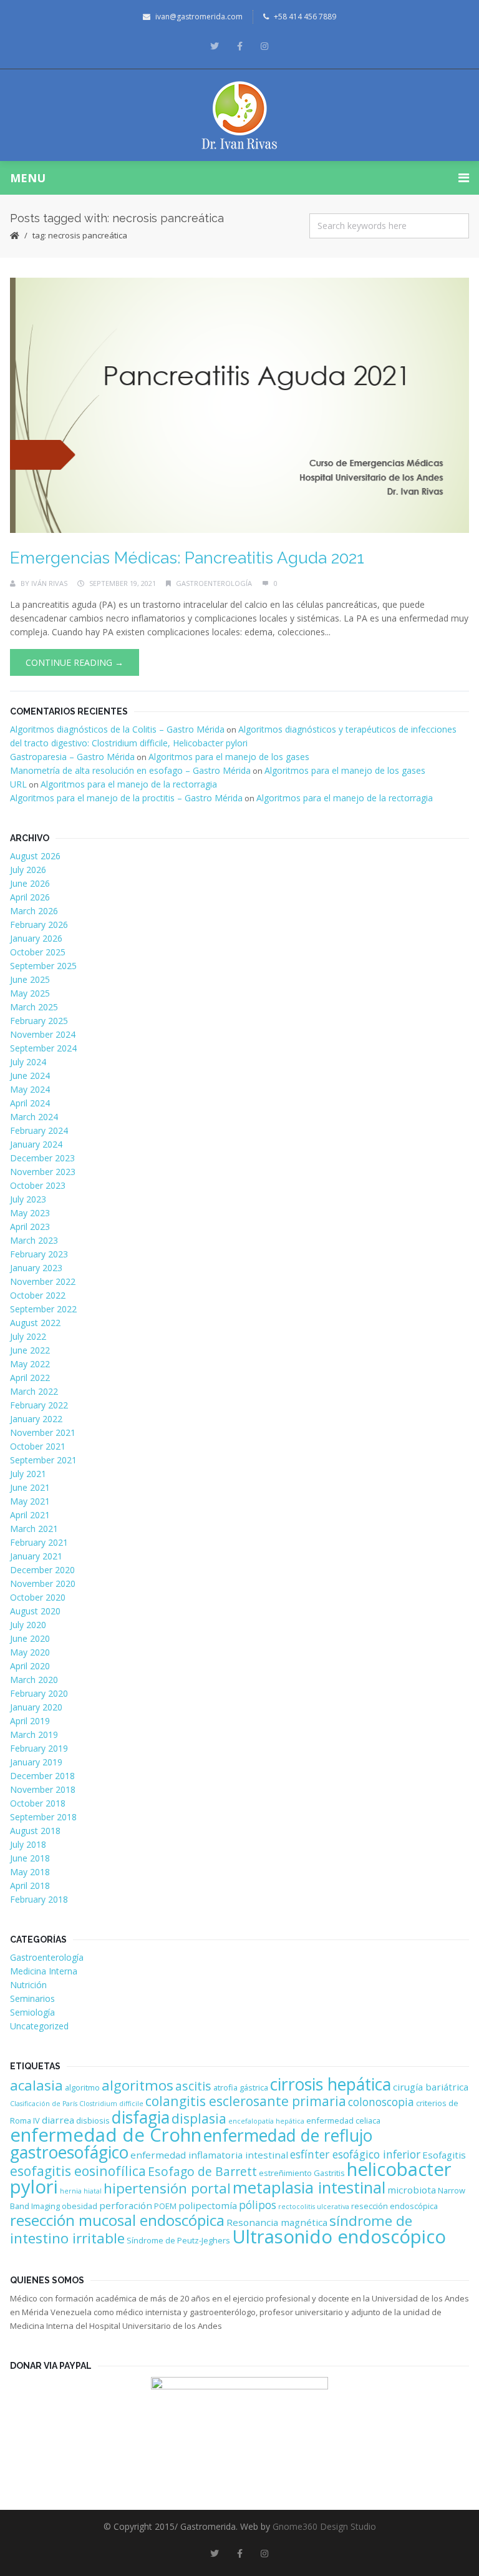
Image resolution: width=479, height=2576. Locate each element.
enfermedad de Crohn (106, 2135)
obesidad (80, 2206)
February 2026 (39, 925)
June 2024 (30, 1076)
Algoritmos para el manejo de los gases (229, 757)
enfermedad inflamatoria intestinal (209, 2155)
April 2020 (30, 1666)
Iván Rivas (49, 583)
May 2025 (30, 993)
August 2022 (35, 1323)
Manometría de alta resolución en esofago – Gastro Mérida (130, 770)
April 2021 (30, 1515)
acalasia (36, 2085)
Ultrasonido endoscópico (339, 2237)
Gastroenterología (214, 583)
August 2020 (35, 1611)
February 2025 (39, 1021)
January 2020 (36, 1707)
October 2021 (38, 1446)
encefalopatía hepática (266, 2121)
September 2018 (43, 1817)
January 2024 (36, 1144)
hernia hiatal (81, 2191)
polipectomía (208, 2205)
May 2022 (30, 1364)
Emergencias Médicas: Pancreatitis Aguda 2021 (187, 558)
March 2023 (34, 1240)
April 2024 (30, 1103)
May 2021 (30, 1501)
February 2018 (39, 1899)
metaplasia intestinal (309, 2188)
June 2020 (30, 1638)
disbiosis (93, 2120)
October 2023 (38, 1185)
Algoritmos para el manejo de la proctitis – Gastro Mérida (126, 798)
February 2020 (39, 1693)
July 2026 (28, 870)
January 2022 (36, 1419)
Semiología (32, 2012)
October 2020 (38, 1597)
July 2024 (28, 1062)
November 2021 (43, 1432)
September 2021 (43, 1460)
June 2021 (30, 1487)
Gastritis (329, 2173)
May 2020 (30, 1652)
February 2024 (39, 1130)
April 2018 (30, 1886)
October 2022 (38, 1295)
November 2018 (43, 1789)
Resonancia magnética (277, 2222)
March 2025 (34, 1007)
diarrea (58, 2120)
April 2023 (30, 1227)
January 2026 (36, 938)
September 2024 (43, 1048)
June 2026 (30, 883)
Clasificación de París (44, 2104)
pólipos (258, 2205)
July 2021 (28, 1474)
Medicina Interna (44, 1971)
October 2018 (38, 1803)
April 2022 (30, 1378)
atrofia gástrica (241, 2087)
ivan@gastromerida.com (199, 17)
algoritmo (82, 2087)
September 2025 (43, 966)
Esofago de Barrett (202, 2171)
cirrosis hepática (331, 2084)
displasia (199, 2118)
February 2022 (39, 1405)
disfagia (141, 2117)
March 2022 (34, 1391)
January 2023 (36, 1268)
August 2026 (35, 856)
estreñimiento (285, 2173)
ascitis (193, 2086)
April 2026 (30, 897)
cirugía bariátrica (431, 2087)
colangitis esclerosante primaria (246, 2101)
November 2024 (43, 1034)
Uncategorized (39, 2026)
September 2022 (43, 1309)
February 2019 (39, 1748)
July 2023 (28, 1199)
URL (18, 784)
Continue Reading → (75, 662)
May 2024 (30, 1089)
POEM (165, 2206)
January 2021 (36, 1556)
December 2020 (42, 1570)
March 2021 (34, 1529)
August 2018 (35, 1831)
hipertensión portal (167, 2188)
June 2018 (30, 1858)
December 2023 (42, 1158)
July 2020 (28, 1625)
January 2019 (36, 1762)
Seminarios (32, 1998)
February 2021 (39, 1542)
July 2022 (28, 1336)
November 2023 (43, 1172)
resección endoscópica (394, 2206)
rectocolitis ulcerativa (314, 2207)
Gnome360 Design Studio (324, 2526)
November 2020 (43, 1583)
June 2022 (30, 1350)
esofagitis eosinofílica (78, 2171)
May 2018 (30, 1872)
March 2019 (34, 1734)
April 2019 (30, 1721)
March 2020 (34, 1680)
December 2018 (42, 1776)
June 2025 (30, 979)
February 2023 (39, 1254)
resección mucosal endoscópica (117, 2220)
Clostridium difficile (111, 2104)
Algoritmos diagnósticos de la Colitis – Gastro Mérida (117, 729)
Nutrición (28, 1985)
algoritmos (138, 2085)
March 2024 (34, 1117)
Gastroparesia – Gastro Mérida (72, 757)
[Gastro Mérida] (240, 115)
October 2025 (38, 952)
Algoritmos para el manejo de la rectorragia (129, 784)
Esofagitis (444, 2155)
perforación (126, 2205)
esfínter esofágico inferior (355, 2154)
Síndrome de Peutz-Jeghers (178, 2240)
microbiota (412, 2190)
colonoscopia (381, 2102)
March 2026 (34, 911)
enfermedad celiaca (343, 2120)
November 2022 (43, 1281)
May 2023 (30, 1213)
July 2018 (28, 1844)
